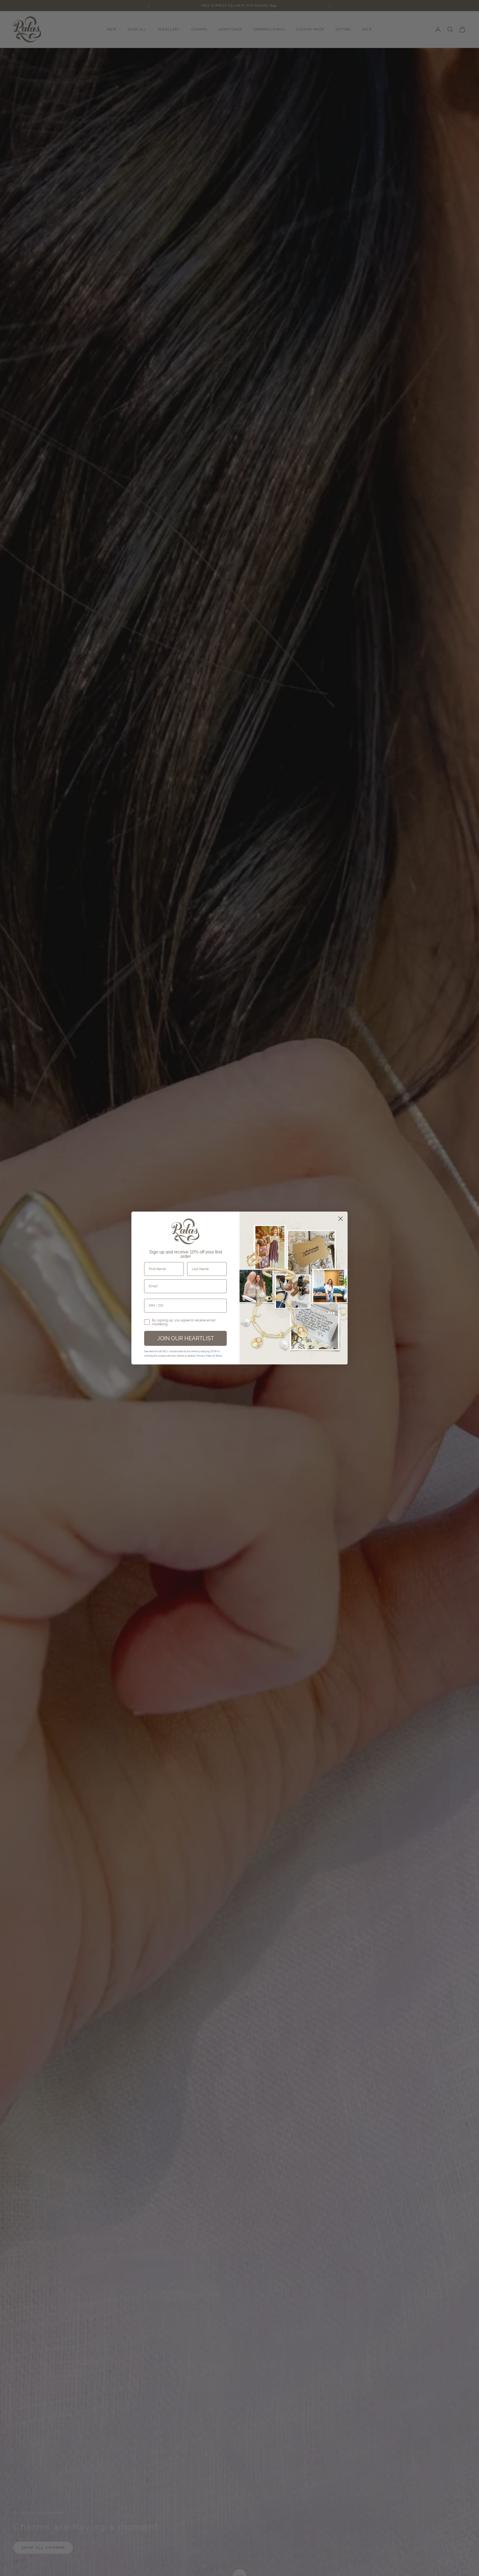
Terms (219, 1356)
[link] (185, 1232)
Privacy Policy (205, 1356)
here (151, 1351)
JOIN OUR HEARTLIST (186, 1338)
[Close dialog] (341, 1219)
